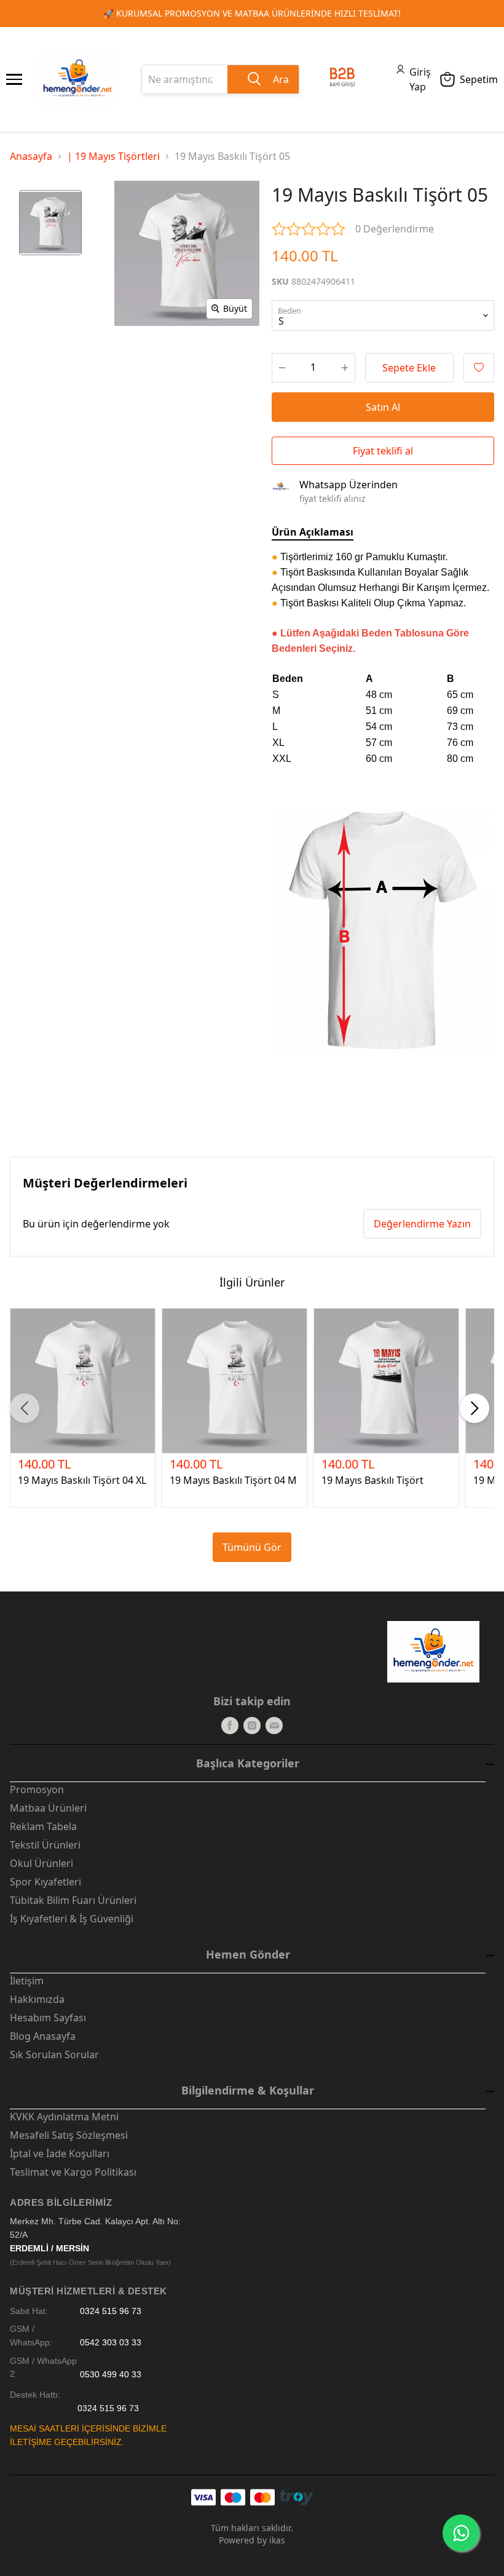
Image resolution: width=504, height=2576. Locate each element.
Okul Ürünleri (41, 1863)
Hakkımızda (37, 1999)
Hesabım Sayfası (48, 2018)
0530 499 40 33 (111, 2374)
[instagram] (252, 1726)
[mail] (274, 1726)
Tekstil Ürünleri (45, 1845)
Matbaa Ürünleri (48, 1808)
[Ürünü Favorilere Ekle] (479, 368)
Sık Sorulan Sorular (54, 2055)
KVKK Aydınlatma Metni (64, 2117)
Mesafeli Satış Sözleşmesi (69, 2135)
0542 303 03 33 (111, 2343)
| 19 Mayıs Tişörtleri (113, 156)
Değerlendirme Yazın (422, 1224)
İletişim (27, 1981)
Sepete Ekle (409, 368)
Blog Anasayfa (43, 2036)
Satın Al (383, 407)
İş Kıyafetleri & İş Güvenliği (72, 1919)
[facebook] (230, 1726)
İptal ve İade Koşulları (60, 2154)
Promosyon (37, 1789)
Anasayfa (31, 156)
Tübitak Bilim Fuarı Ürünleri (73, 1900)
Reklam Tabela (43, 1826)
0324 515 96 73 (111, 2311)
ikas (277, 2540)
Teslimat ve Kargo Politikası (73, 2172)
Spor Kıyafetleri (45, 1882)
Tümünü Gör (252, 1547)
